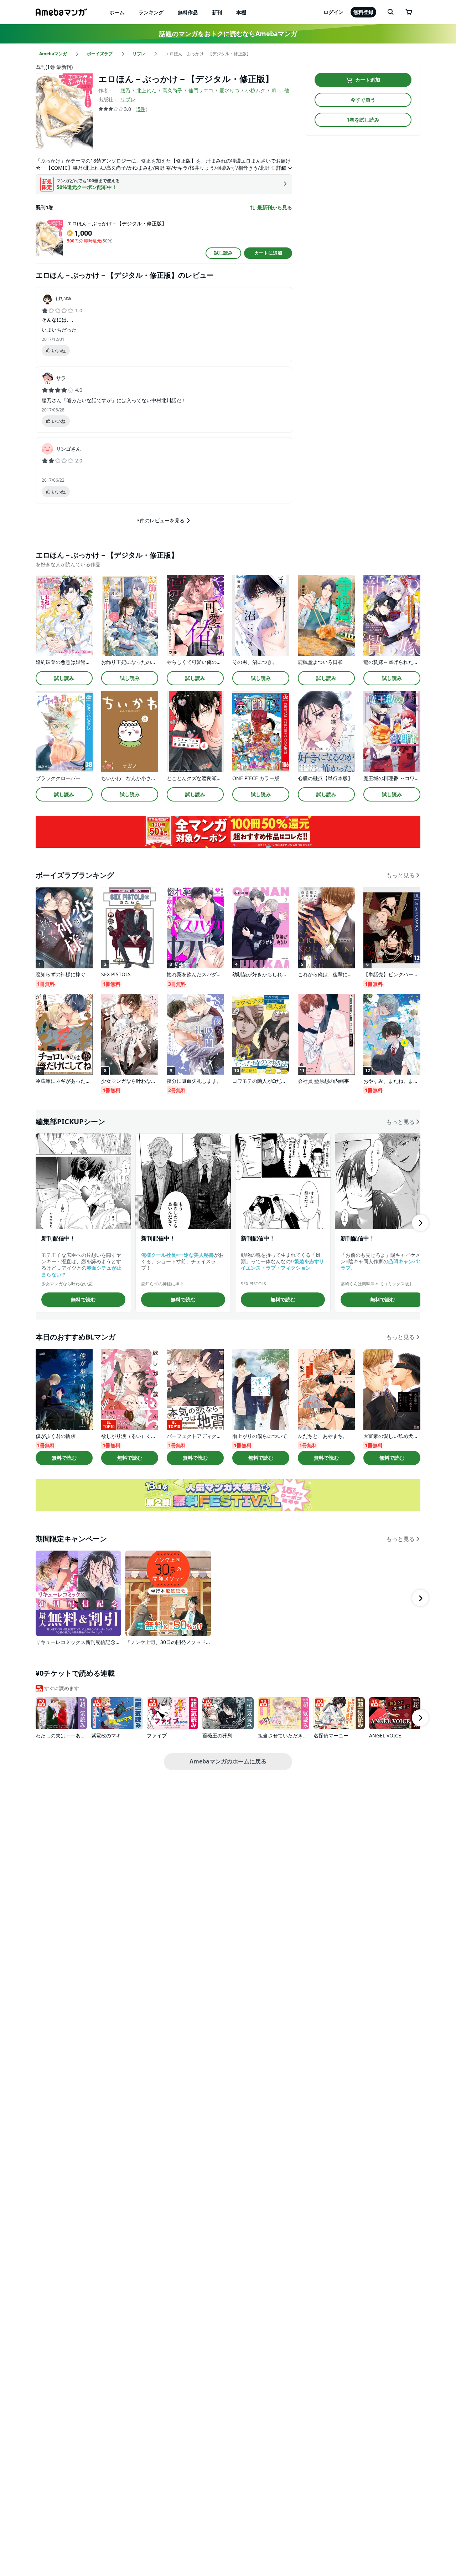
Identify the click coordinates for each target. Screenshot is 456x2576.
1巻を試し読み (363, 120)
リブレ (128, 99)
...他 (285, 90)
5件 (141, 109)
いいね (59, 350)
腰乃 (125, 90)
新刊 (217, 12)
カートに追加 (268, 253)
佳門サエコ (201, 90)
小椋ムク (255, 90)
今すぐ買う (363, 100)
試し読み (223, 253)
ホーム (117, 12)
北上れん (146, 90)
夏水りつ (229, 90)
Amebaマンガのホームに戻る (228, 1761)
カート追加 (368, 80)
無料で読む (83, 1299)
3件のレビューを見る (161, 520)
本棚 (241, 12)
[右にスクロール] (420, 1223)
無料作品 (188, 12)
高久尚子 (172, 90)
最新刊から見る (275, 208)
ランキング (151, 12)
